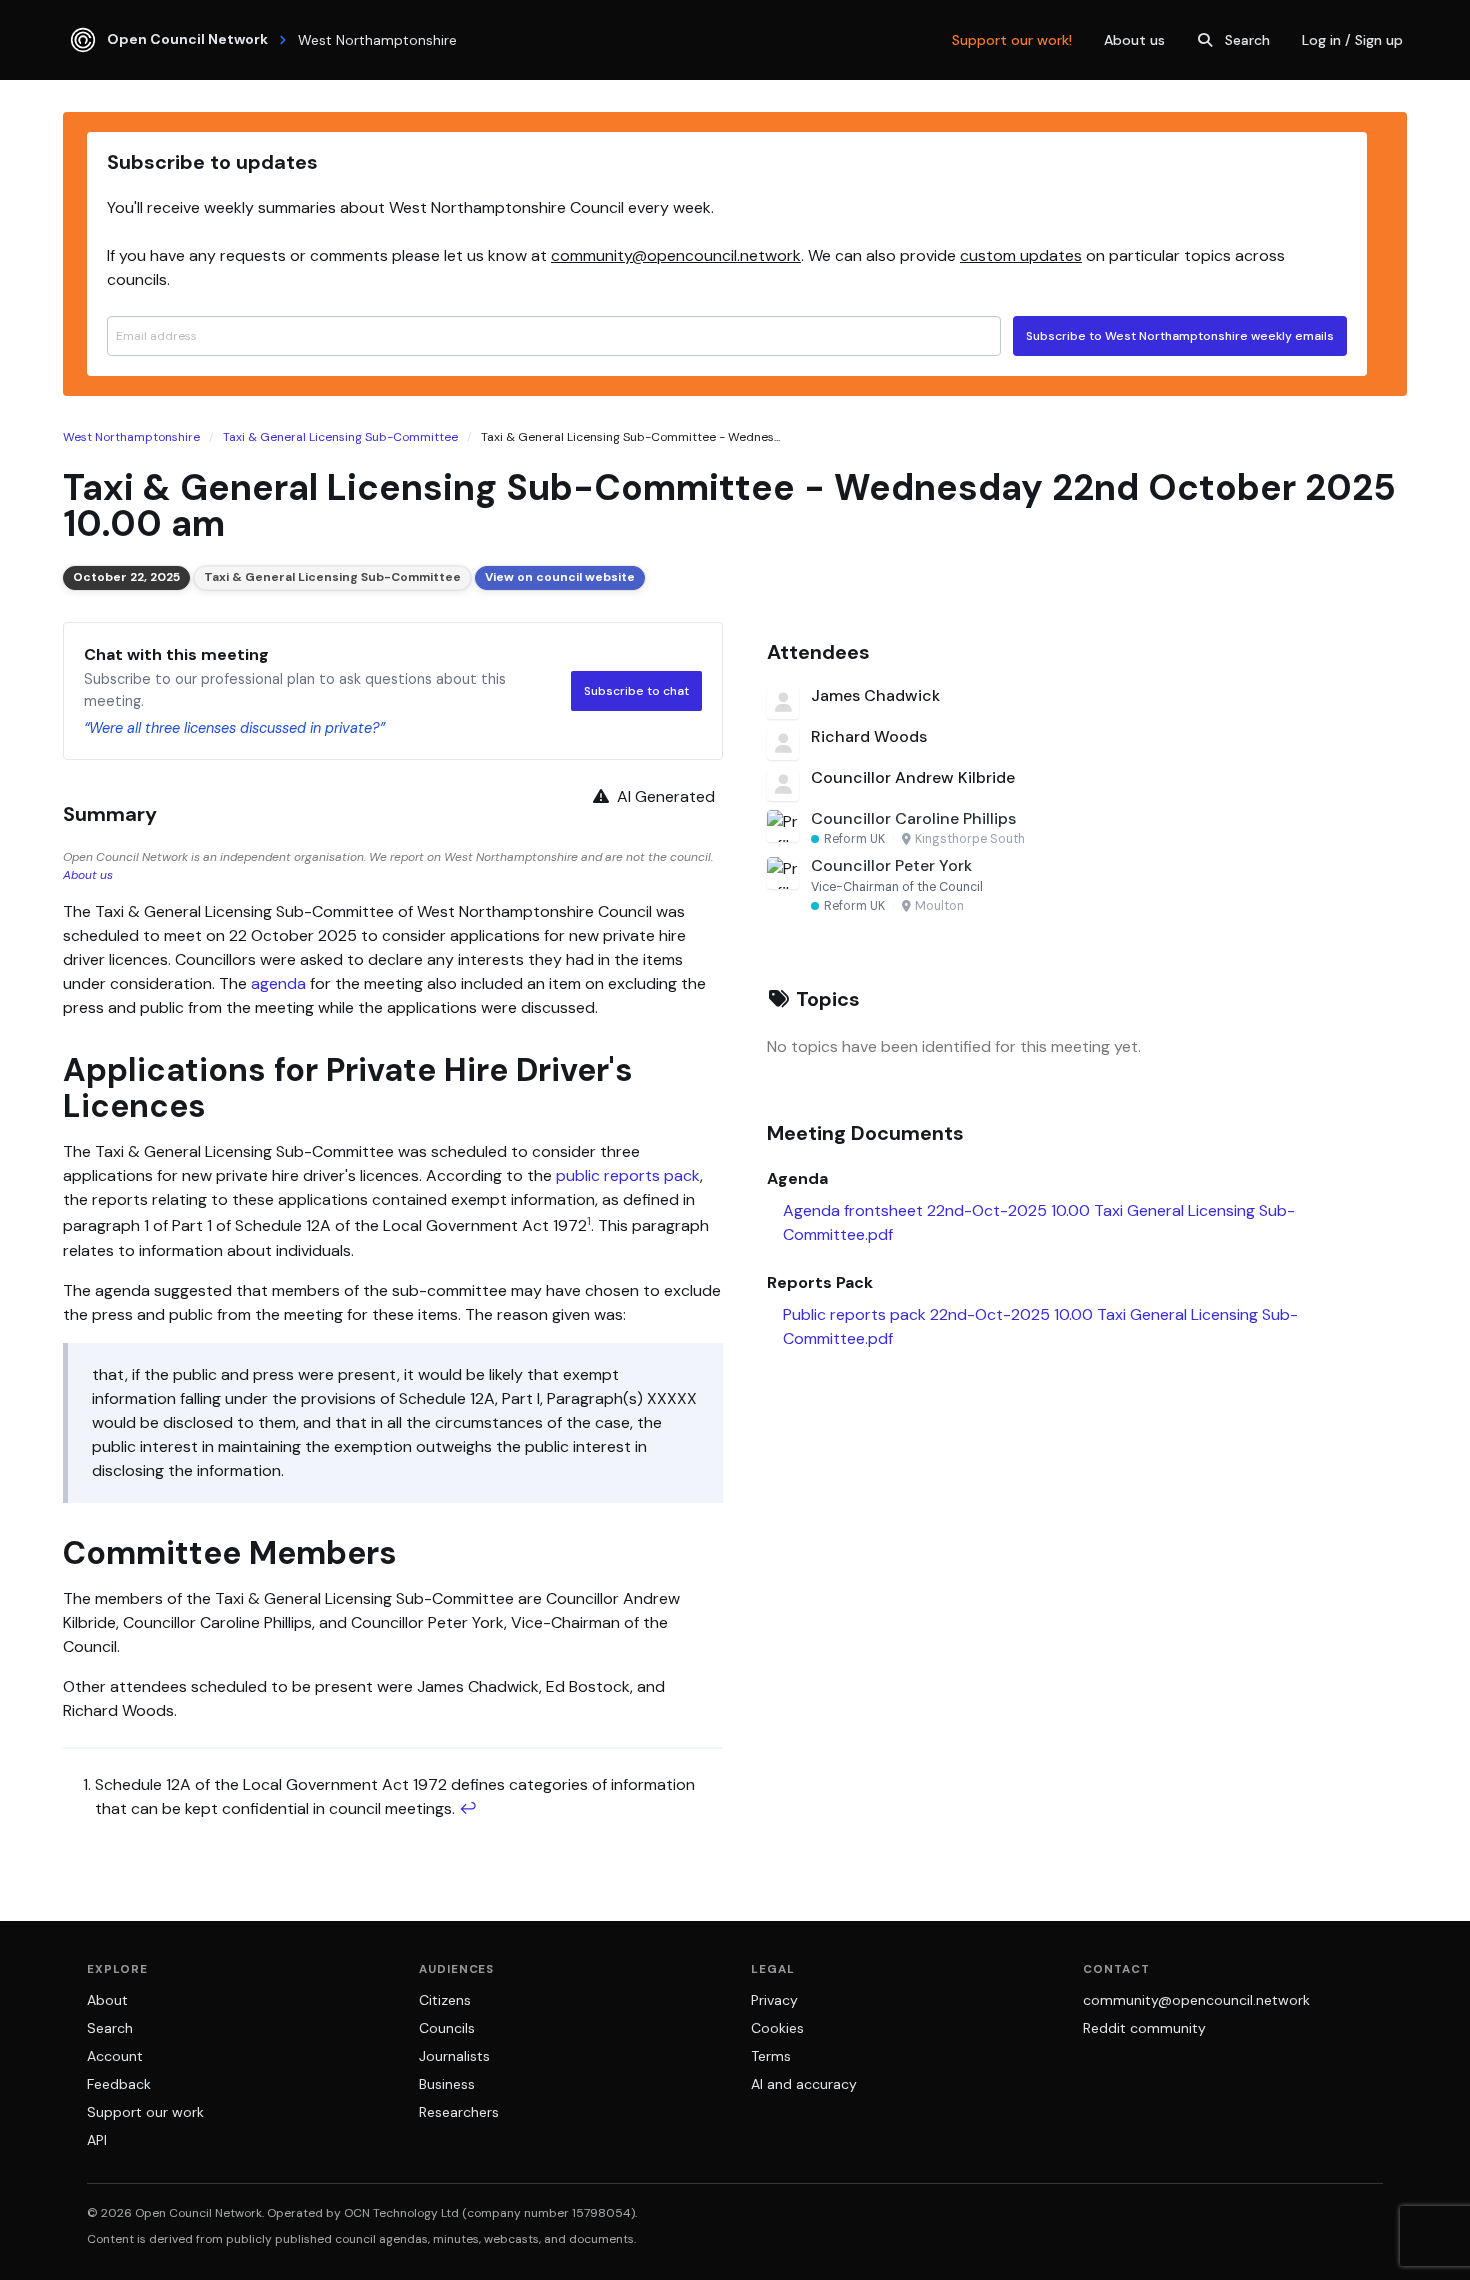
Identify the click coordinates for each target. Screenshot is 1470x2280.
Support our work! (1012, 40)
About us (1134, 40)
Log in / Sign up (1352, 40)
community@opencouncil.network (676, 255)
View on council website (560, 577)
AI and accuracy (804, 2084)
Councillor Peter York (891, 865)
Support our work (145, 2112)
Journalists (454, 2056)
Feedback (119, 2084)
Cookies (777, 2028)
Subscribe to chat (636, 691)
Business (447, 2084)
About (107, 2000)
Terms (771, 2056)
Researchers (459, 2112)
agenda (278, 983)
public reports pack (628, 1175)
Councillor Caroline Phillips (913, 818)
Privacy (774, 2000)
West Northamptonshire (131, 437)
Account (115, 2056)
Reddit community (1144, 2028)
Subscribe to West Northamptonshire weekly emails (1180, 336)
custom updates (1021, 255)
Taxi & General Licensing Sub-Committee (340, 437)
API (97, 2140)
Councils (447, 2028)
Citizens (445, 2000)
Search (1247, 40)
